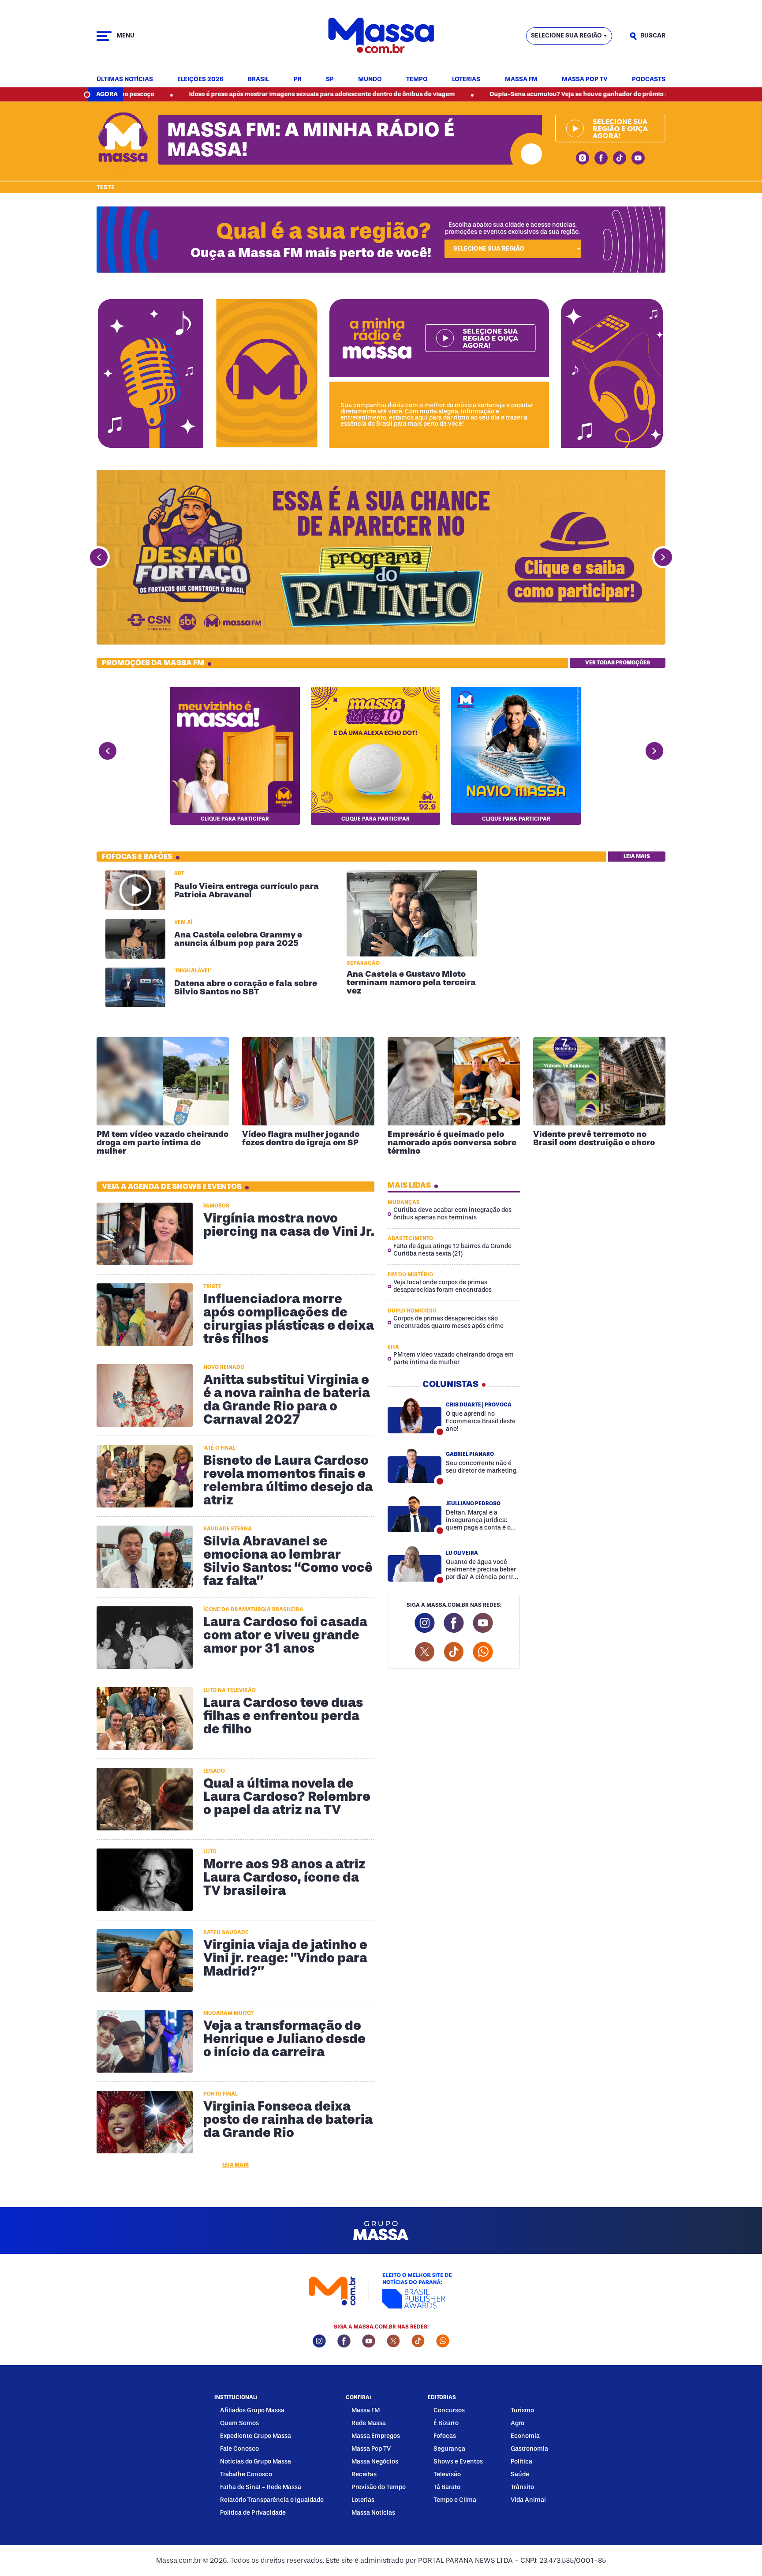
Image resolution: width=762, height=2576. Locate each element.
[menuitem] (125, 80)
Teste (106, 187)
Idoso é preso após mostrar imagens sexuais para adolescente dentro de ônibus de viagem (207, 94)
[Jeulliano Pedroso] (415, 1514)
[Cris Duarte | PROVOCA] (415, 1415)
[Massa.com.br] (381, 36)
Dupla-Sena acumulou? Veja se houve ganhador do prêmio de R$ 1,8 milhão (487, 94)
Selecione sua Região (566, 36)
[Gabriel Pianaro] (415, 1465)
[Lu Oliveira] (415, 1564)
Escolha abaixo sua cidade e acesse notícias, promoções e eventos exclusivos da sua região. (512, 228)
